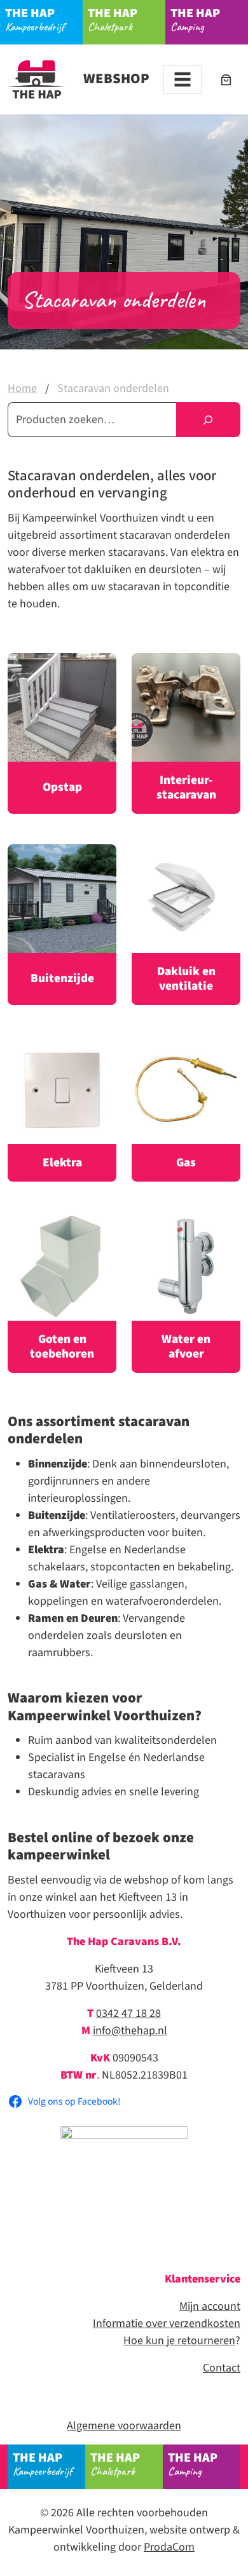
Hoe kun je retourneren (179, 2341)
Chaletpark (113, 19)
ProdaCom (169, 2547)
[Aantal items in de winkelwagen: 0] (226, 80)
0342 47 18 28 (128, 2013)
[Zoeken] (208, 420)
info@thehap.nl (130, 2031)
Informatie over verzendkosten (167, 2323)
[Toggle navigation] (183, 80)
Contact (222, 2368)
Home (22, 388)
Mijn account (210, 2306)
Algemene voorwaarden (124, 2426)
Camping (195, 19)
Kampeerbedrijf (35, 19)
